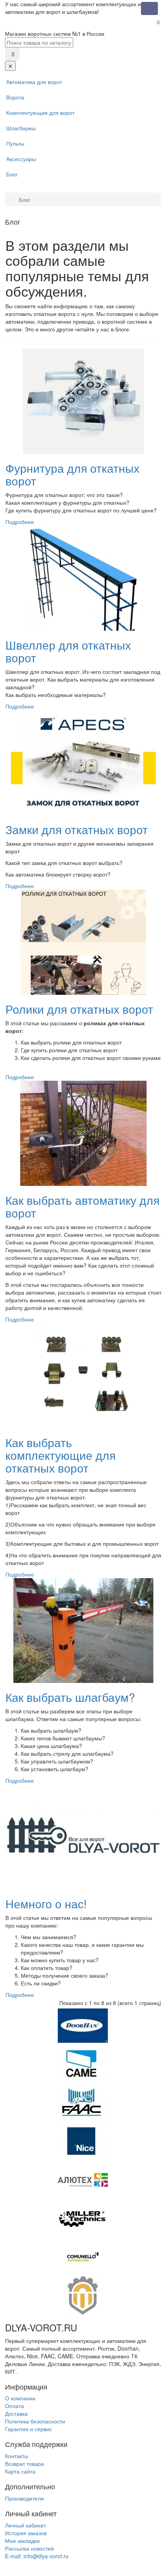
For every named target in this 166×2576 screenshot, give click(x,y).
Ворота (15, 97)
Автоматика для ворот (34, 82)
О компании (20, 2398)
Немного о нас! (46, 1903)
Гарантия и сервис (29, 2429)
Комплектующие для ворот (40, 113)
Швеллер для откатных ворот (68, 651)
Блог (12, 174)
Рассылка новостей (29, 2548)
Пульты (15, 143)
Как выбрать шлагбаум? (70, 1697)
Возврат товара (24, 2463)
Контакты (17, 2456)
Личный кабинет (25, 2525)
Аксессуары (21, 159)
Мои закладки (22, 2541)
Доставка (16, 2413)
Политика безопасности (35, 2421)
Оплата (14, 2406)
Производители (24, 2498)
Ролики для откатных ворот (79, 1009)
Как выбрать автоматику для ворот (82, 1206)
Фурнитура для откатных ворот (72, 474)
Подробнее (20, 522)
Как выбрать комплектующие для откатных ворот (60, 1455)
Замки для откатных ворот (77, 829)
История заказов (26, 2533)
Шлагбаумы (21, 128)
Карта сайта (20, 2471)
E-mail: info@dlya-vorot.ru (37, 2556)
